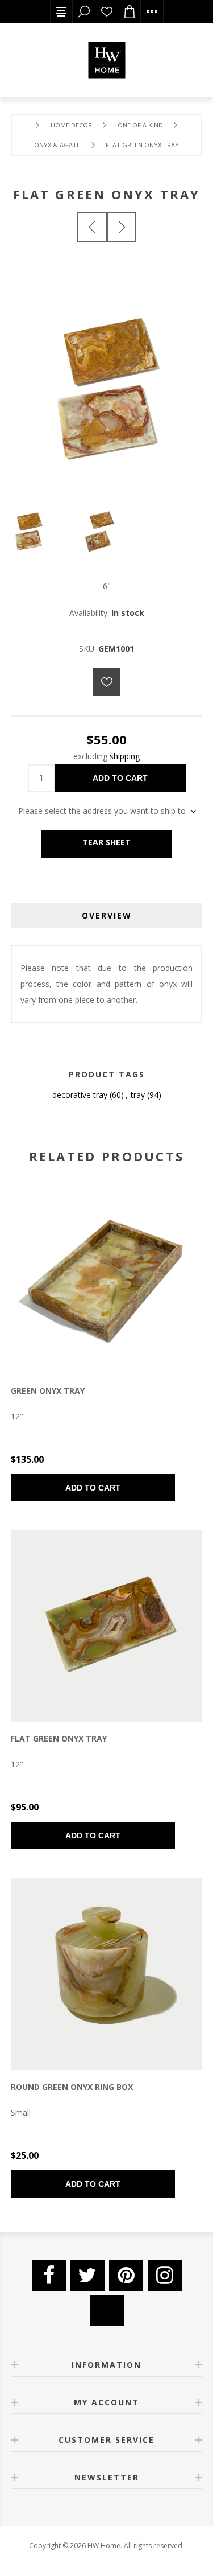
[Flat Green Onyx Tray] (92, 227)
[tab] (107, 915)
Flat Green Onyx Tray (59, 1738)
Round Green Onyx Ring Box (72, 2087)
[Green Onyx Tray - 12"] (107, 1278)
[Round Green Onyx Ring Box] (122, 227)
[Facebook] (49, 2275)
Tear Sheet (106, 842)
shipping (125, 756)
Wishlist (107, 11)
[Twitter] (87, 2275)
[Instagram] (165, 2275)
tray (138, 1095)
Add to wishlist (107, 682)
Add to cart (120, 778)
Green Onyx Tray (48, 1391)
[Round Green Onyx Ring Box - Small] (107, 1974)
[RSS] (107, 2311)
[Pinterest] (126, 2275)
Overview (107, 915)
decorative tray (80, 1095)
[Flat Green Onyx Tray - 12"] (107, 1626)
